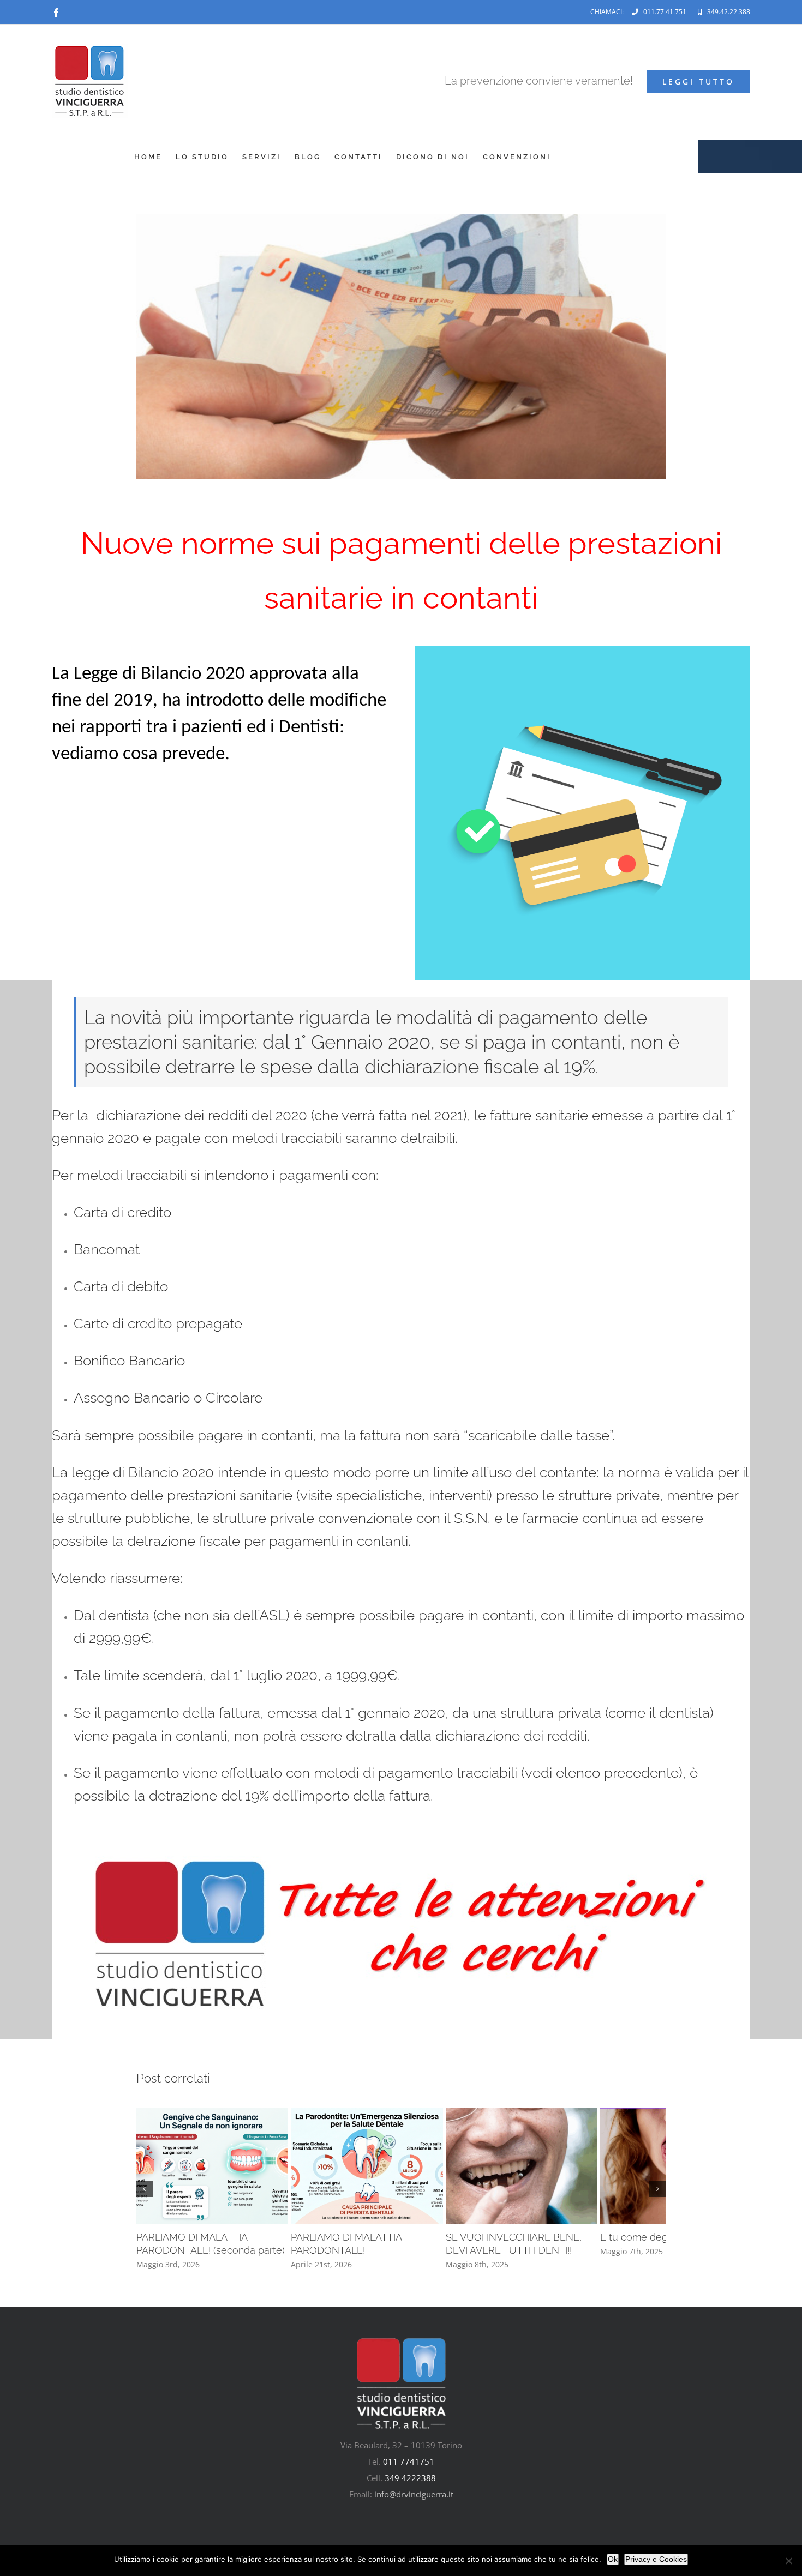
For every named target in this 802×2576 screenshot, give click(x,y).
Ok (613, 2559)
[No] (788, 2561)
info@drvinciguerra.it (414, 2512)
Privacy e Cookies (656, 2559)
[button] (145, 2198)
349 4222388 (410, 2495)
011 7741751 (409, 2479)
